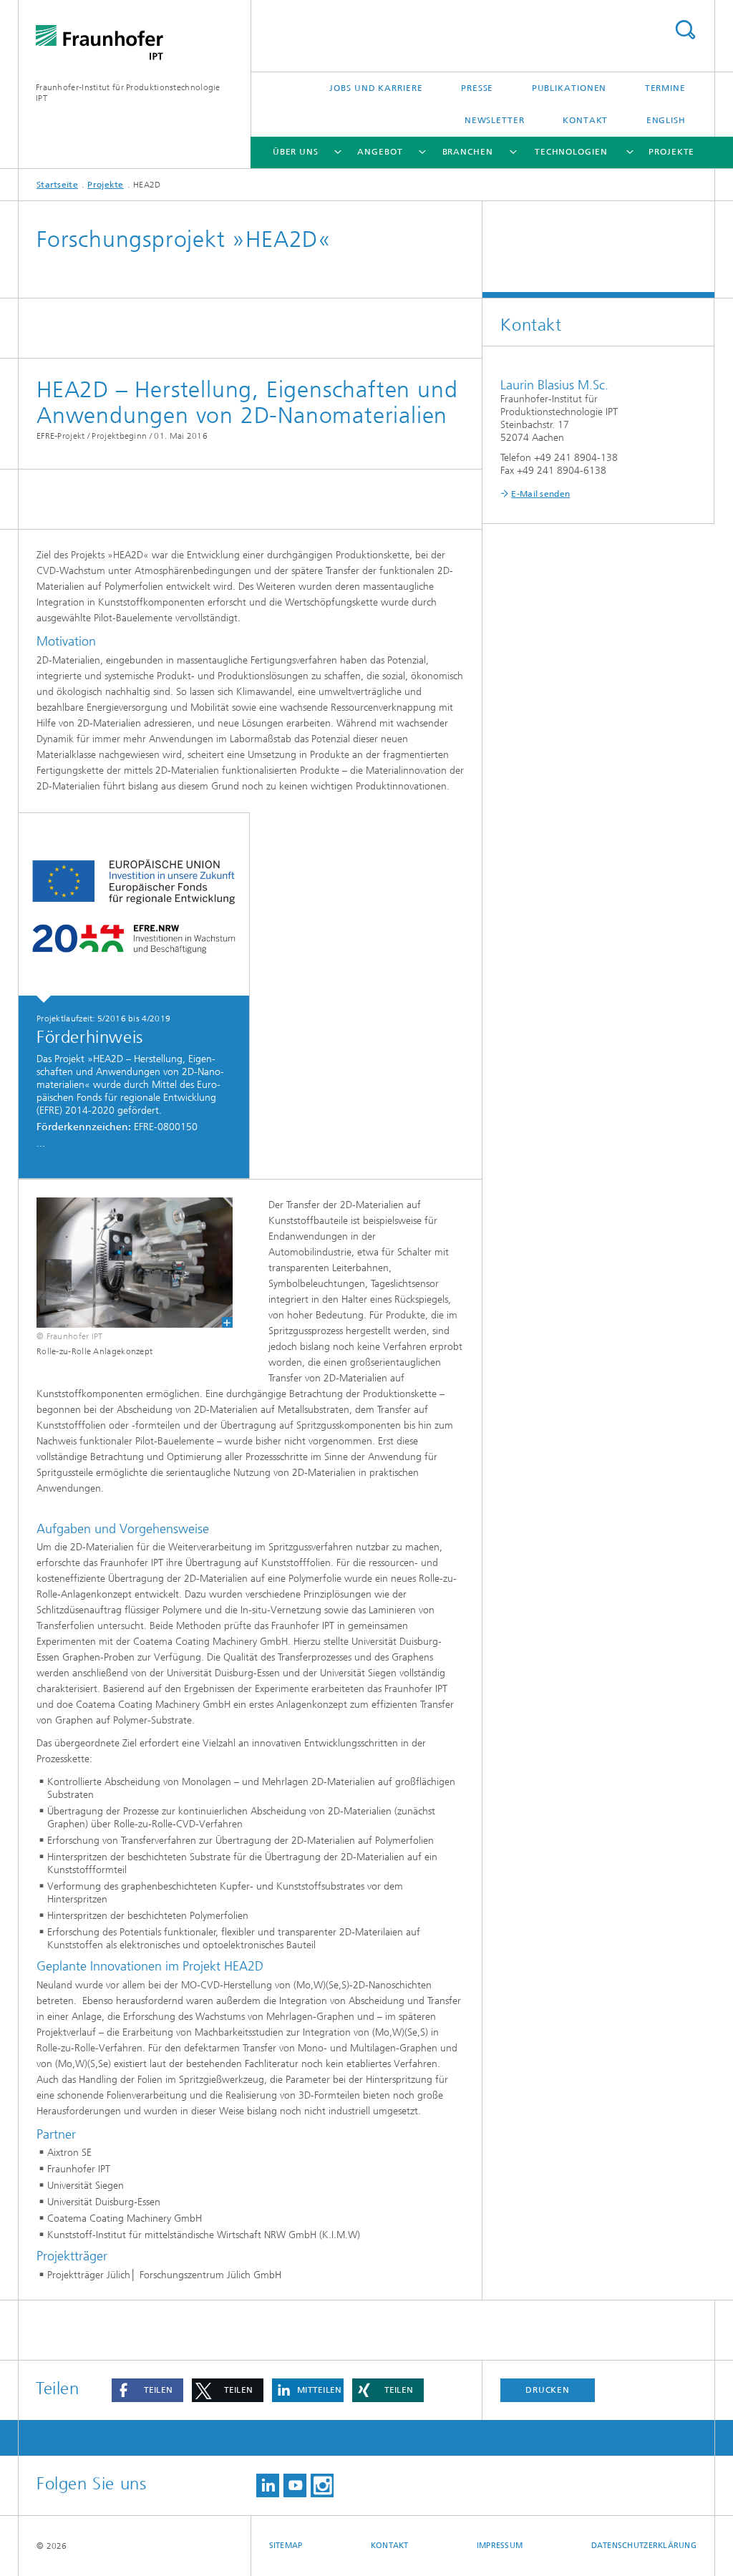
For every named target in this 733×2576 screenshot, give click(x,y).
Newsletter (495, 120)
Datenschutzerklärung (644, 2546)
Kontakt (585, 120)
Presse (477, 88)
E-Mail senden (540, 494)
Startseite (57, 185)
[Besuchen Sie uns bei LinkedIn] (268, 2485)
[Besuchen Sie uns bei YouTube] (295, 2485)
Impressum (500, 2546)
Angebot (380, 152)
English (666, 120)
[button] (147, 2390)
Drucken (548, 2390)
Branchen (468, 152)
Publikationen (569, 88)
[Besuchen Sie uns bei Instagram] (322, 2485)
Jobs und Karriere (376, 88)
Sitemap (286, 2546)
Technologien (571, 152)
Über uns (296, 152)
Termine (665, 88)
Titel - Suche (685, 30)
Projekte (671, 152)
